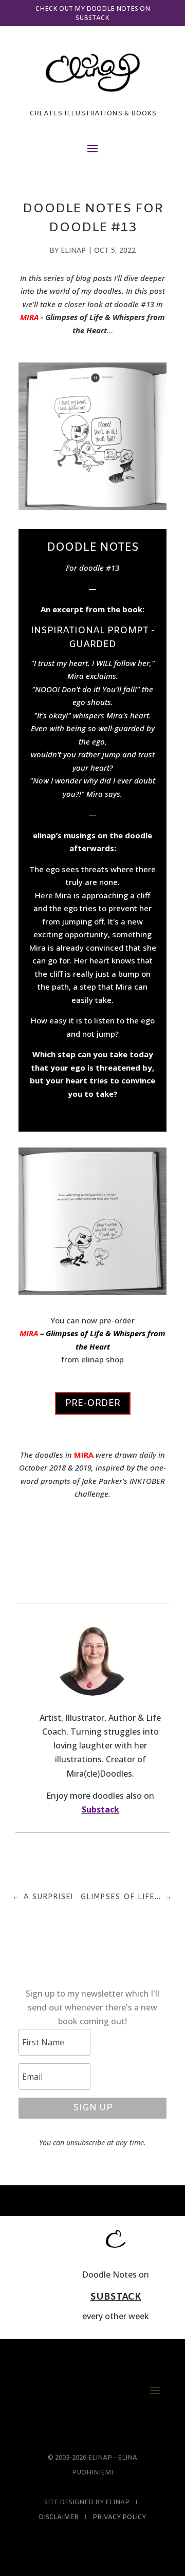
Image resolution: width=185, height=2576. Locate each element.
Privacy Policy (119, 2518)
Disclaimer (59, 2518)
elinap (73, 250)
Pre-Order (93, 1403)
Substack (100, 1809)
